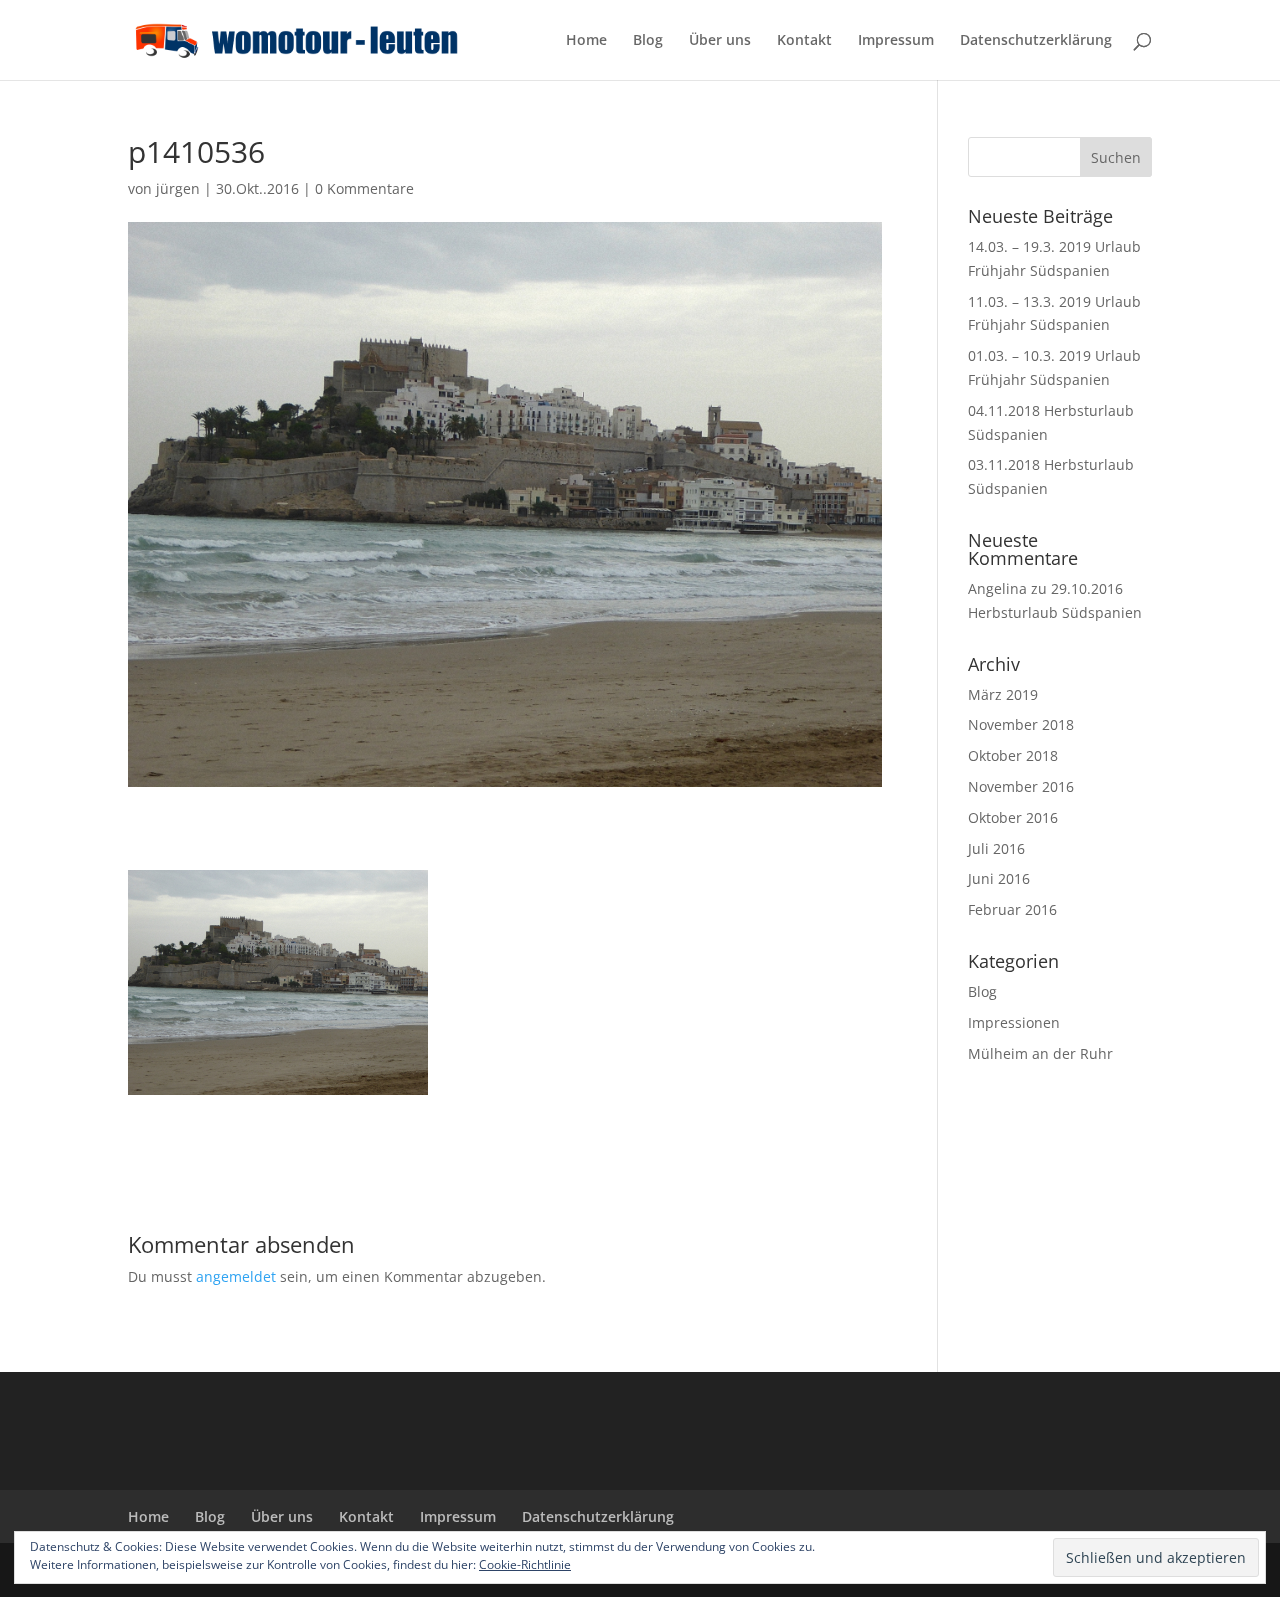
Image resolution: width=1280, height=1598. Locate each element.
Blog (648, 41)
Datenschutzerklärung (1036, 41)
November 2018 (1021, 724)
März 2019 (1003, 694)
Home (586, 41)
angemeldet (236, 1276)
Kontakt (804, 41)
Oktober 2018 (1013, 755)
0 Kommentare (364, 188)
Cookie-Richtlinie (525, 1564)
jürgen (178, 188)
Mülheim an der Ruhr (1040, 1053)
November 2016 (1021, 786)
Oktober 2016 (1013, 817)
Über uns (720, 41)
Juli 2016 (996, 848)
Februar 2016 (1012, 909)
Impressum (896, 41)
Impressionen (1014, 1022)
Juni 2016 (999, 878)
